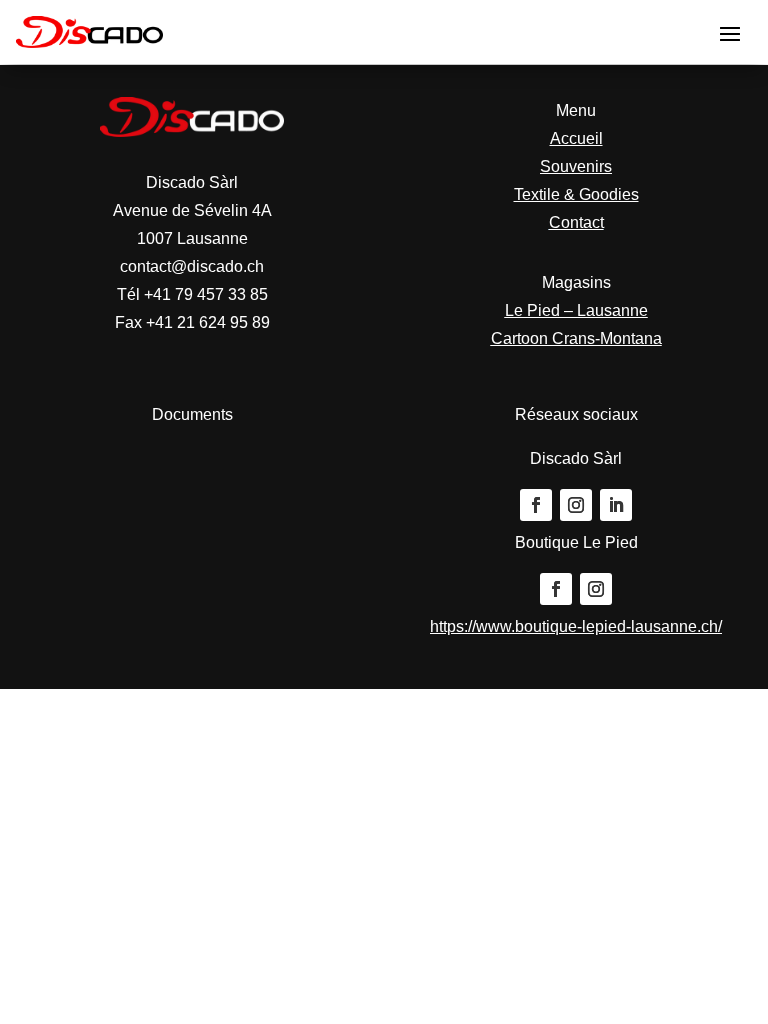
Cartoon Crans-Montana (576, 338)
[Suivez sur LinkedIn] (616, 505)
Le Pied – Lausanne (576, 310)
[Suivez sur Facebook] (536, 505)
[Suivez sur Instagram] (576, 505)
